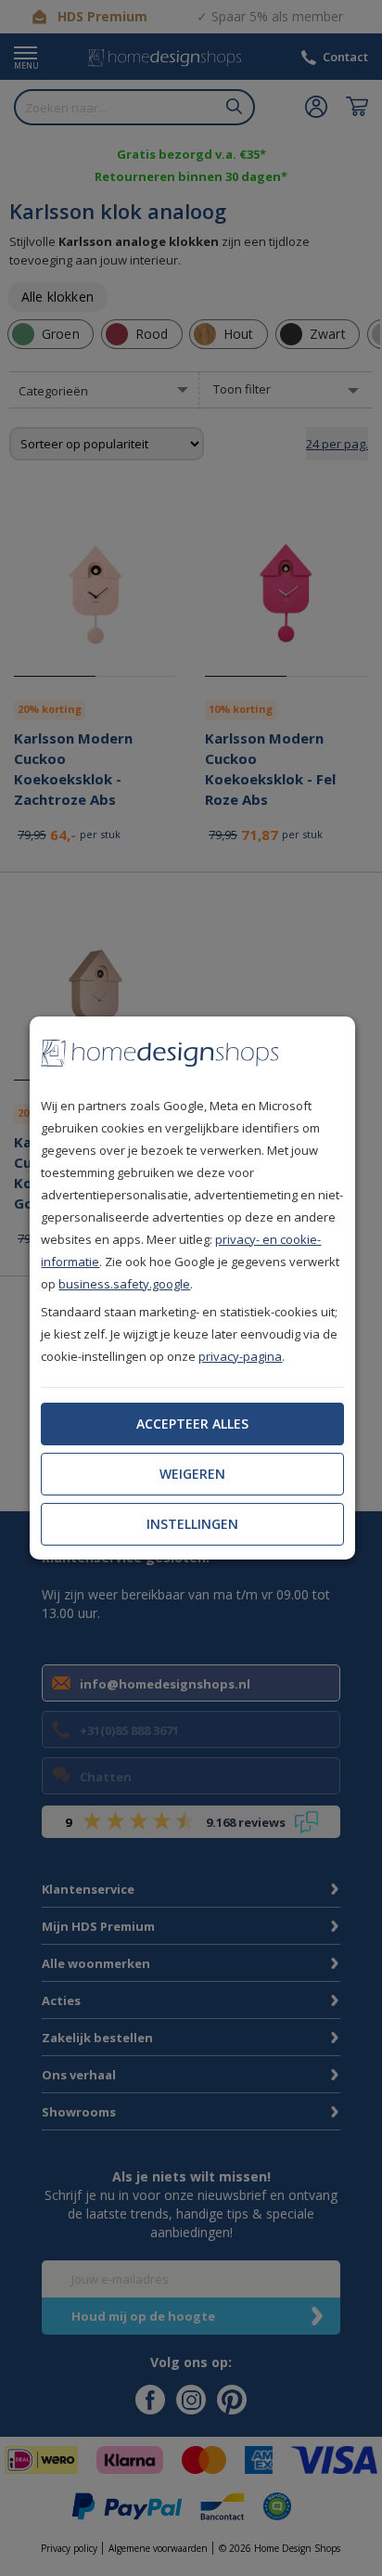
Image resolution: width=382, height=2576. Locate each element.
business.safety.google (124, 1284)
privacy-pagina (240, 1356)
